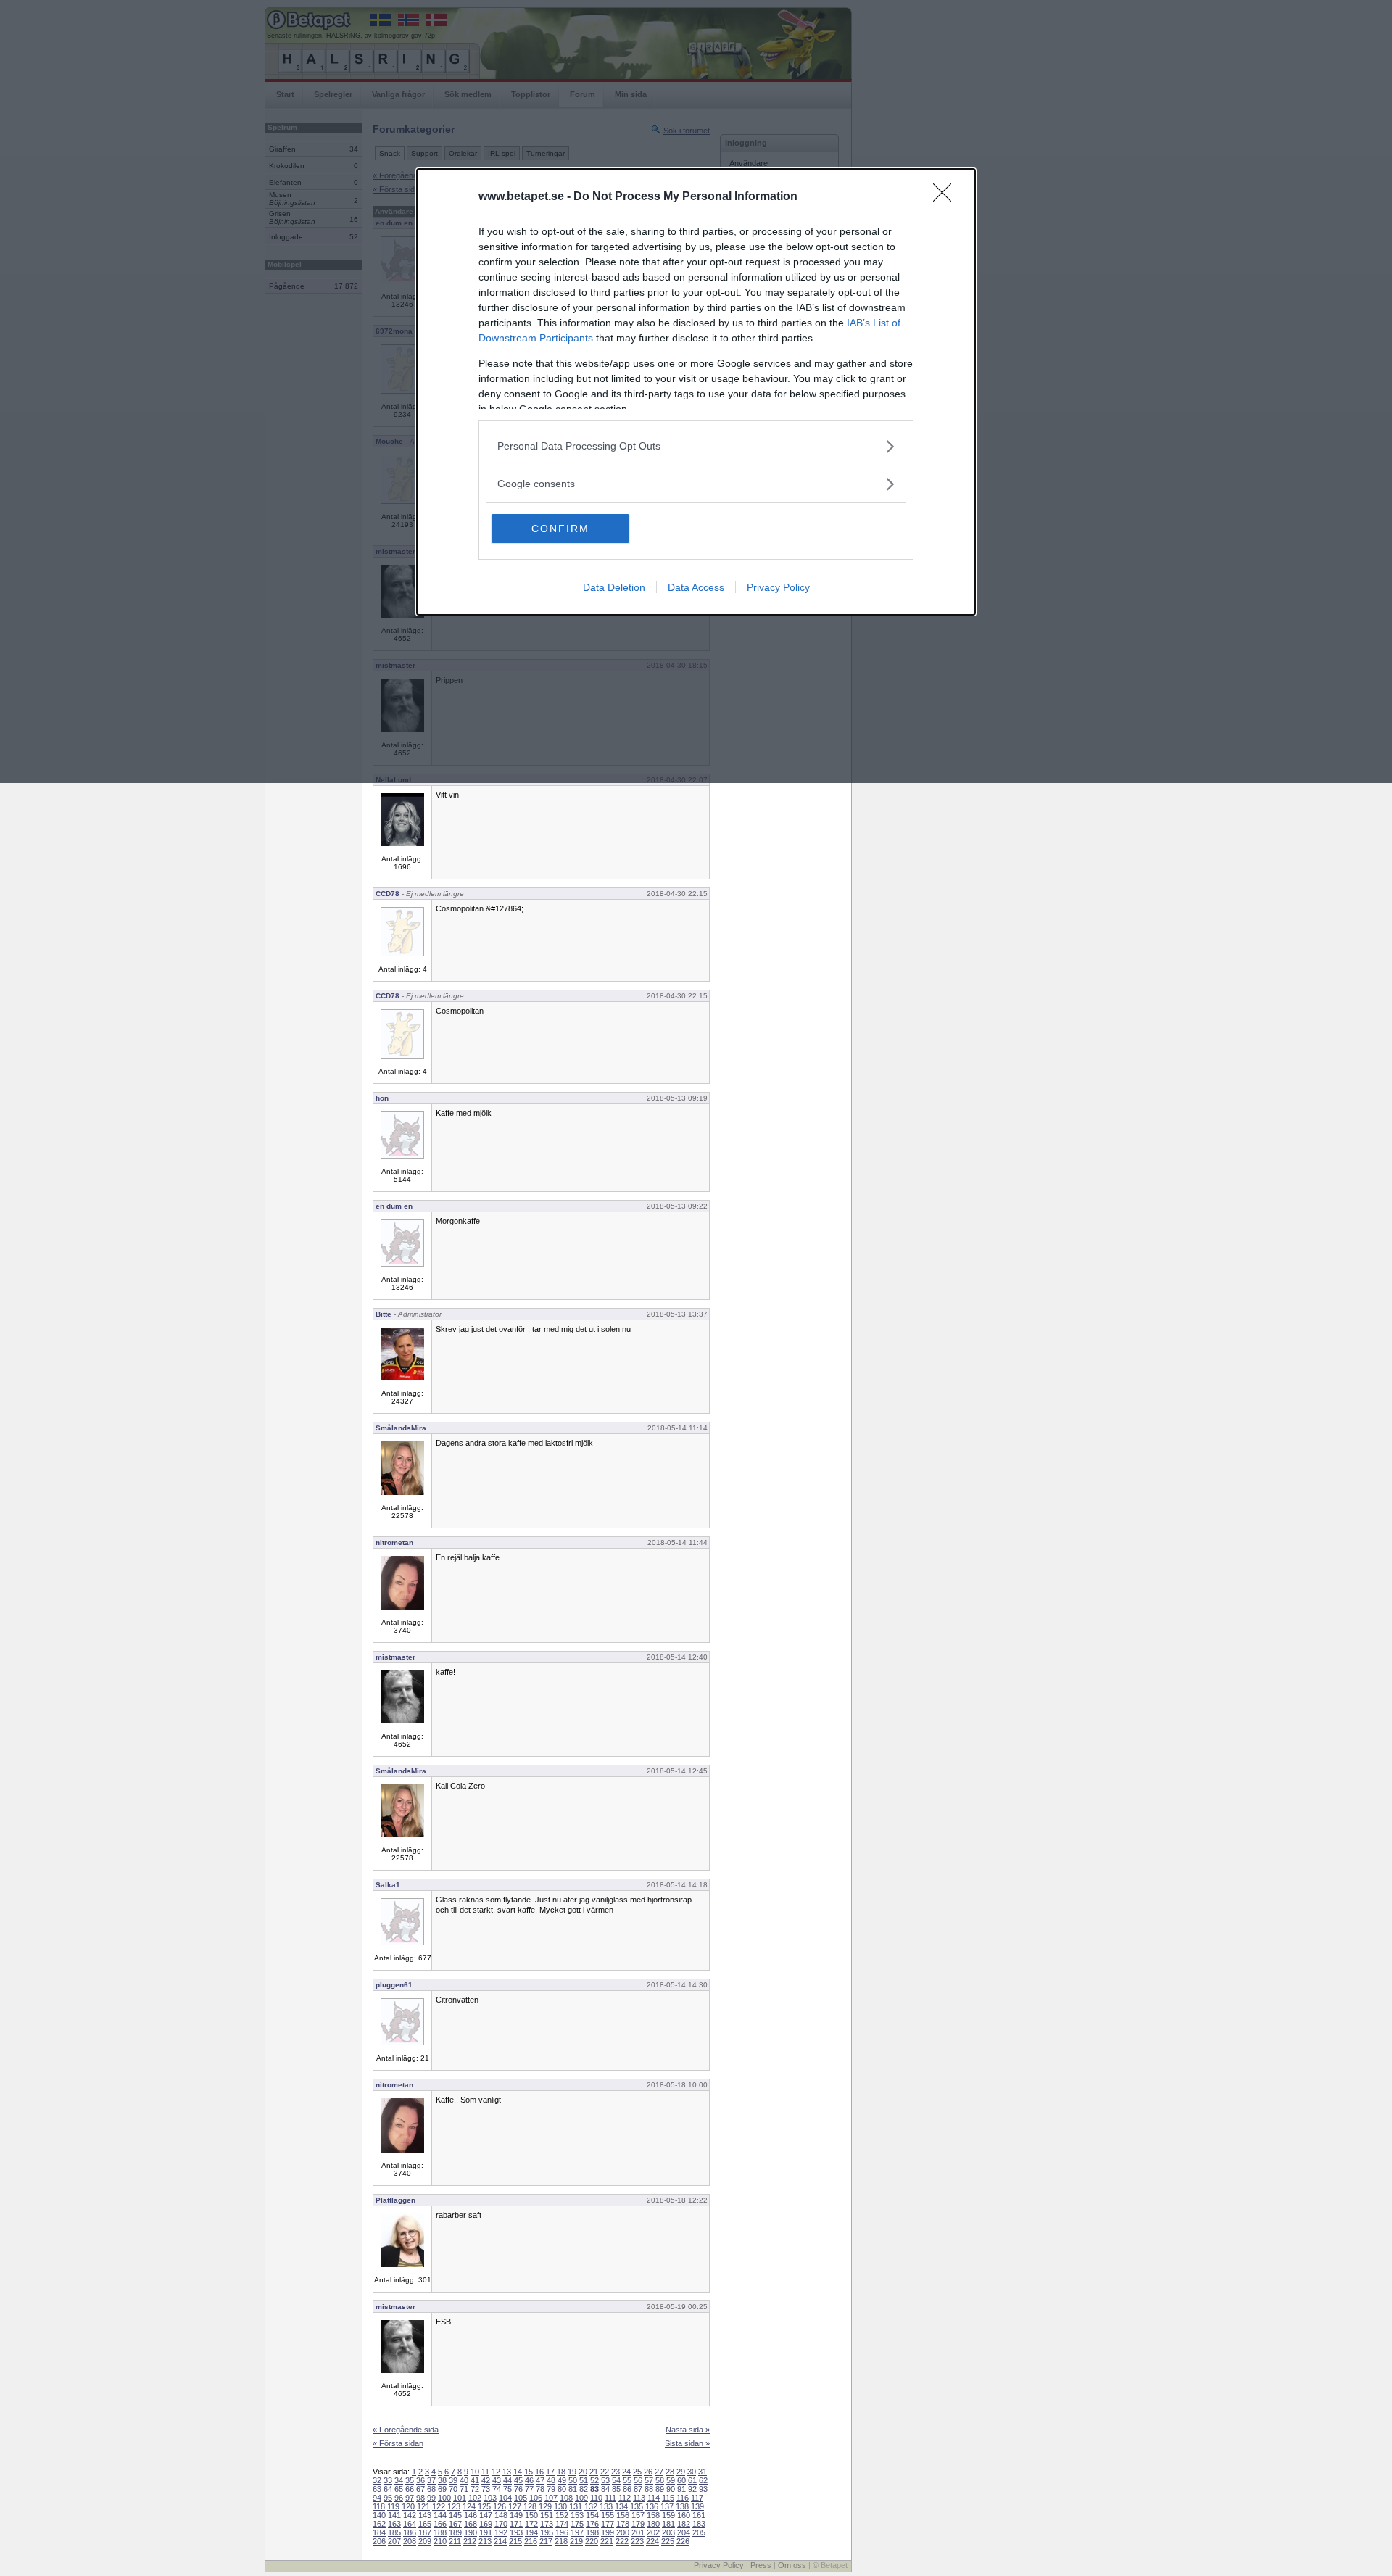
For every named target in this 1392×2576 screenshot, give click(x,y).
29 (681, 2472)
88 (649, 2489)
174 (562, 2524)
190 (471, 2532)
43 (497, 2480)
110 (596, 2498)
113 (639, 2498)
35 (410, 2480)
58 (660, 2480)
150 (531, 2515)
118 (379, 2506)
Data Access (696, 587)
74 (497, 2489)
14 (518, 2472)
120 (408, 2506)
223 (637, 2541)
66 (410, 2489)
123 (454, 2506)
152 (562, 2515)
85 (616, 2489)
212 (470, 2541)
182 (684, 2524)
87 (638, 2489)
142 (410, 2515)
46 (529, 2480)
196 (562, 2532)
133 (606, 2506)
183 (699, 2524)
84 (605, 2489)
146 (471, 2515)
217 (546, 2541)
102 (475, 2498)
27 (659, 2472)
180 (653, 2524)
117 (697, 2498)
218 (561, 2541)
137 (667, 2506)
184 (379, 2532)
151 (547, 2515)
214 (500, 2541)
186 (410, 2532)
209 (425, 2541)
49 (562, 2480)
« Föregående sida (406, 2430)
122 (439, 2506)
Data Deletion (614, 587)
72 (475, 2489)
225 (668, 2541)
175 (577, 2524)
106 (536, 2498)
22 (605, 2472)
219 (576, 2541)
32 (377, 2480)
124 (469, 2506)
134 (621, 2506)
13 (507, 2472)
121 (423, 2506)
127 (515, 2506)
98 (420, 2498)
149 (516, 2515)
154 (592, 2515)
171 (516, 2524)
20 (583, 2472)
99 (431, 2498)
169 (486, 2524)
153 (577, 2515)
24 (626, 2472)
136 (652, 2506)
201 (638, 2532)
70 (453, 2489)
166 (440, 2524)
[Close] (947, 197)
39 (453, 2480)
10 (475, 2472)
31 (703, 2472)
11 (485, 2472)
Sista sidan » (687, 2443)
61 (692, 2480)
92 (692, 2489)
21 (594, 2472)
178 (623, 2524)
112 (625, 2498)
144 (440, 2515)
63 (377, 2489)
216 (531, 2541)
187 (425, 2532)
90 (671, 2489)
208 (410, 2541)
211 (455, 2541)
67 (420, 2489)
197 (577, 2532)
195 (547, 2532)
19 (572, 2472)
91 (681, 2489)
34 (399, 2480)
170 (501, 2524)
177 (608, 2524)
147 (486, 2515)
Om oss (792, 2565)
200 (623, 2532)
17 (550, 2472)
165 (425, 2524)
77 (529, 2489)
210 (440, 2541)
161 (699, 2515)
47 (540, 2480)
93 (703, 2489)
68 (431, 2489)
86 (627, 2489)
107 (551, 2498)
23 (616, 2472)
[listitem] (696, 446)
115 (668, 2498)
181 (668, 2524)
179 (638, 2524)
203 (668, 2532)
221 (607, 2541)
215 (515, 2541)
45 (518, 2480)
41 (475, 2480)
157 (638, 2515)
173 (547, 2524)
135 (637, 2506)
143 (425, 2515)
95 (388, 2498)
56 (638, 2480)
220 (592, 2541)
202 (653, 2532)
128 (530, 2506)
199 (608, 2532)
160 (684, 2515)
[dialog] (696, 392)
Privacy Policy (778, 587)
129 (545, 2506)
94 (377, 2498)
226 (683, 2541)
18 (561, 2472)
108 (566, 2498)
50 (573, 2480)
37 (431, 2480)
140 (379, 2515)
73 (486, 2489)
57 (649, 2480)
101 (460, 2498)
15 (529, 2472)
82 (584, 2489)
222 (622, 2541)
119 (393, 2506)
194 (531, 2532)
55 (627, 2480)
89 (660, 2489)
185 (394, 2532)
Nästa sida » (688, 2430)
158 (653, 2515)
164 (410, 2524)
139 (697, 2506)
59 (671, 2480)
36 (420, 2480)
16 (539, 2472)
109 (581, 2498)
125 (484, 2506)
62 (703, 2480)
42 (486, 2480)
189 (455, 2532)
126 (500, 2506)
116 (683, 2498)
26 (648, 2472)
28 (670, 2472)
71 (464, 2489)
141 (394, 2515)
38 (442, 2480)
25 (637, 2472)
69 (442, 2489)
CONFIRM (560, 529)
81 (573, 2489)
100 (444, 2498)
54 (616, 2480)
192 (501, 2532)
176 (592, 2524)
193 (516, 2532)
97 (410, 2498)
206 (379, 2541)
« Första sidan (398, 2443)
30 (692, 2472)
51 (584, 2480)
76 (518, 2489)
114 (654, 2498)
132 (591, 2506)
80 (562, 2489)
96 (399, 2498)
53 (605, 2480)
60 (681, 2480)
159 (668, 2515)
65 (399, 2489)
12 (496, 2472)
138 (682, 2506)
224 (652, 2541)
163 (394, 2524)
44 (507, 2480)
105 (521, 2498)
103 (490, 2498)
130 (560, 2506)
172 (531, 2524)
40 (464, 2480)
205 (699, 2532)
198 (592, 2532)
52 (594, 2480)
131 (576, 2506)
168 (471, 2524)
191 (486, 2532)
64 (388, 2489)
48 (551, 2480)
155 (608, 2515)
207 (394, 2541)
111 (610, 2498)
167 (455, 2524)
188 (440, 2532)
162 (379, 2524)
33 (388, 2480)
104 (505, 2498)
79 (551, 2489)
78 (540, 2489)
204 (684, 2532)
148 (501, 2515)
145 (455, 2515)
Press (761, 2565)
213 (485, 2541)
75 (507, 2489)
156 (623, 2515)
